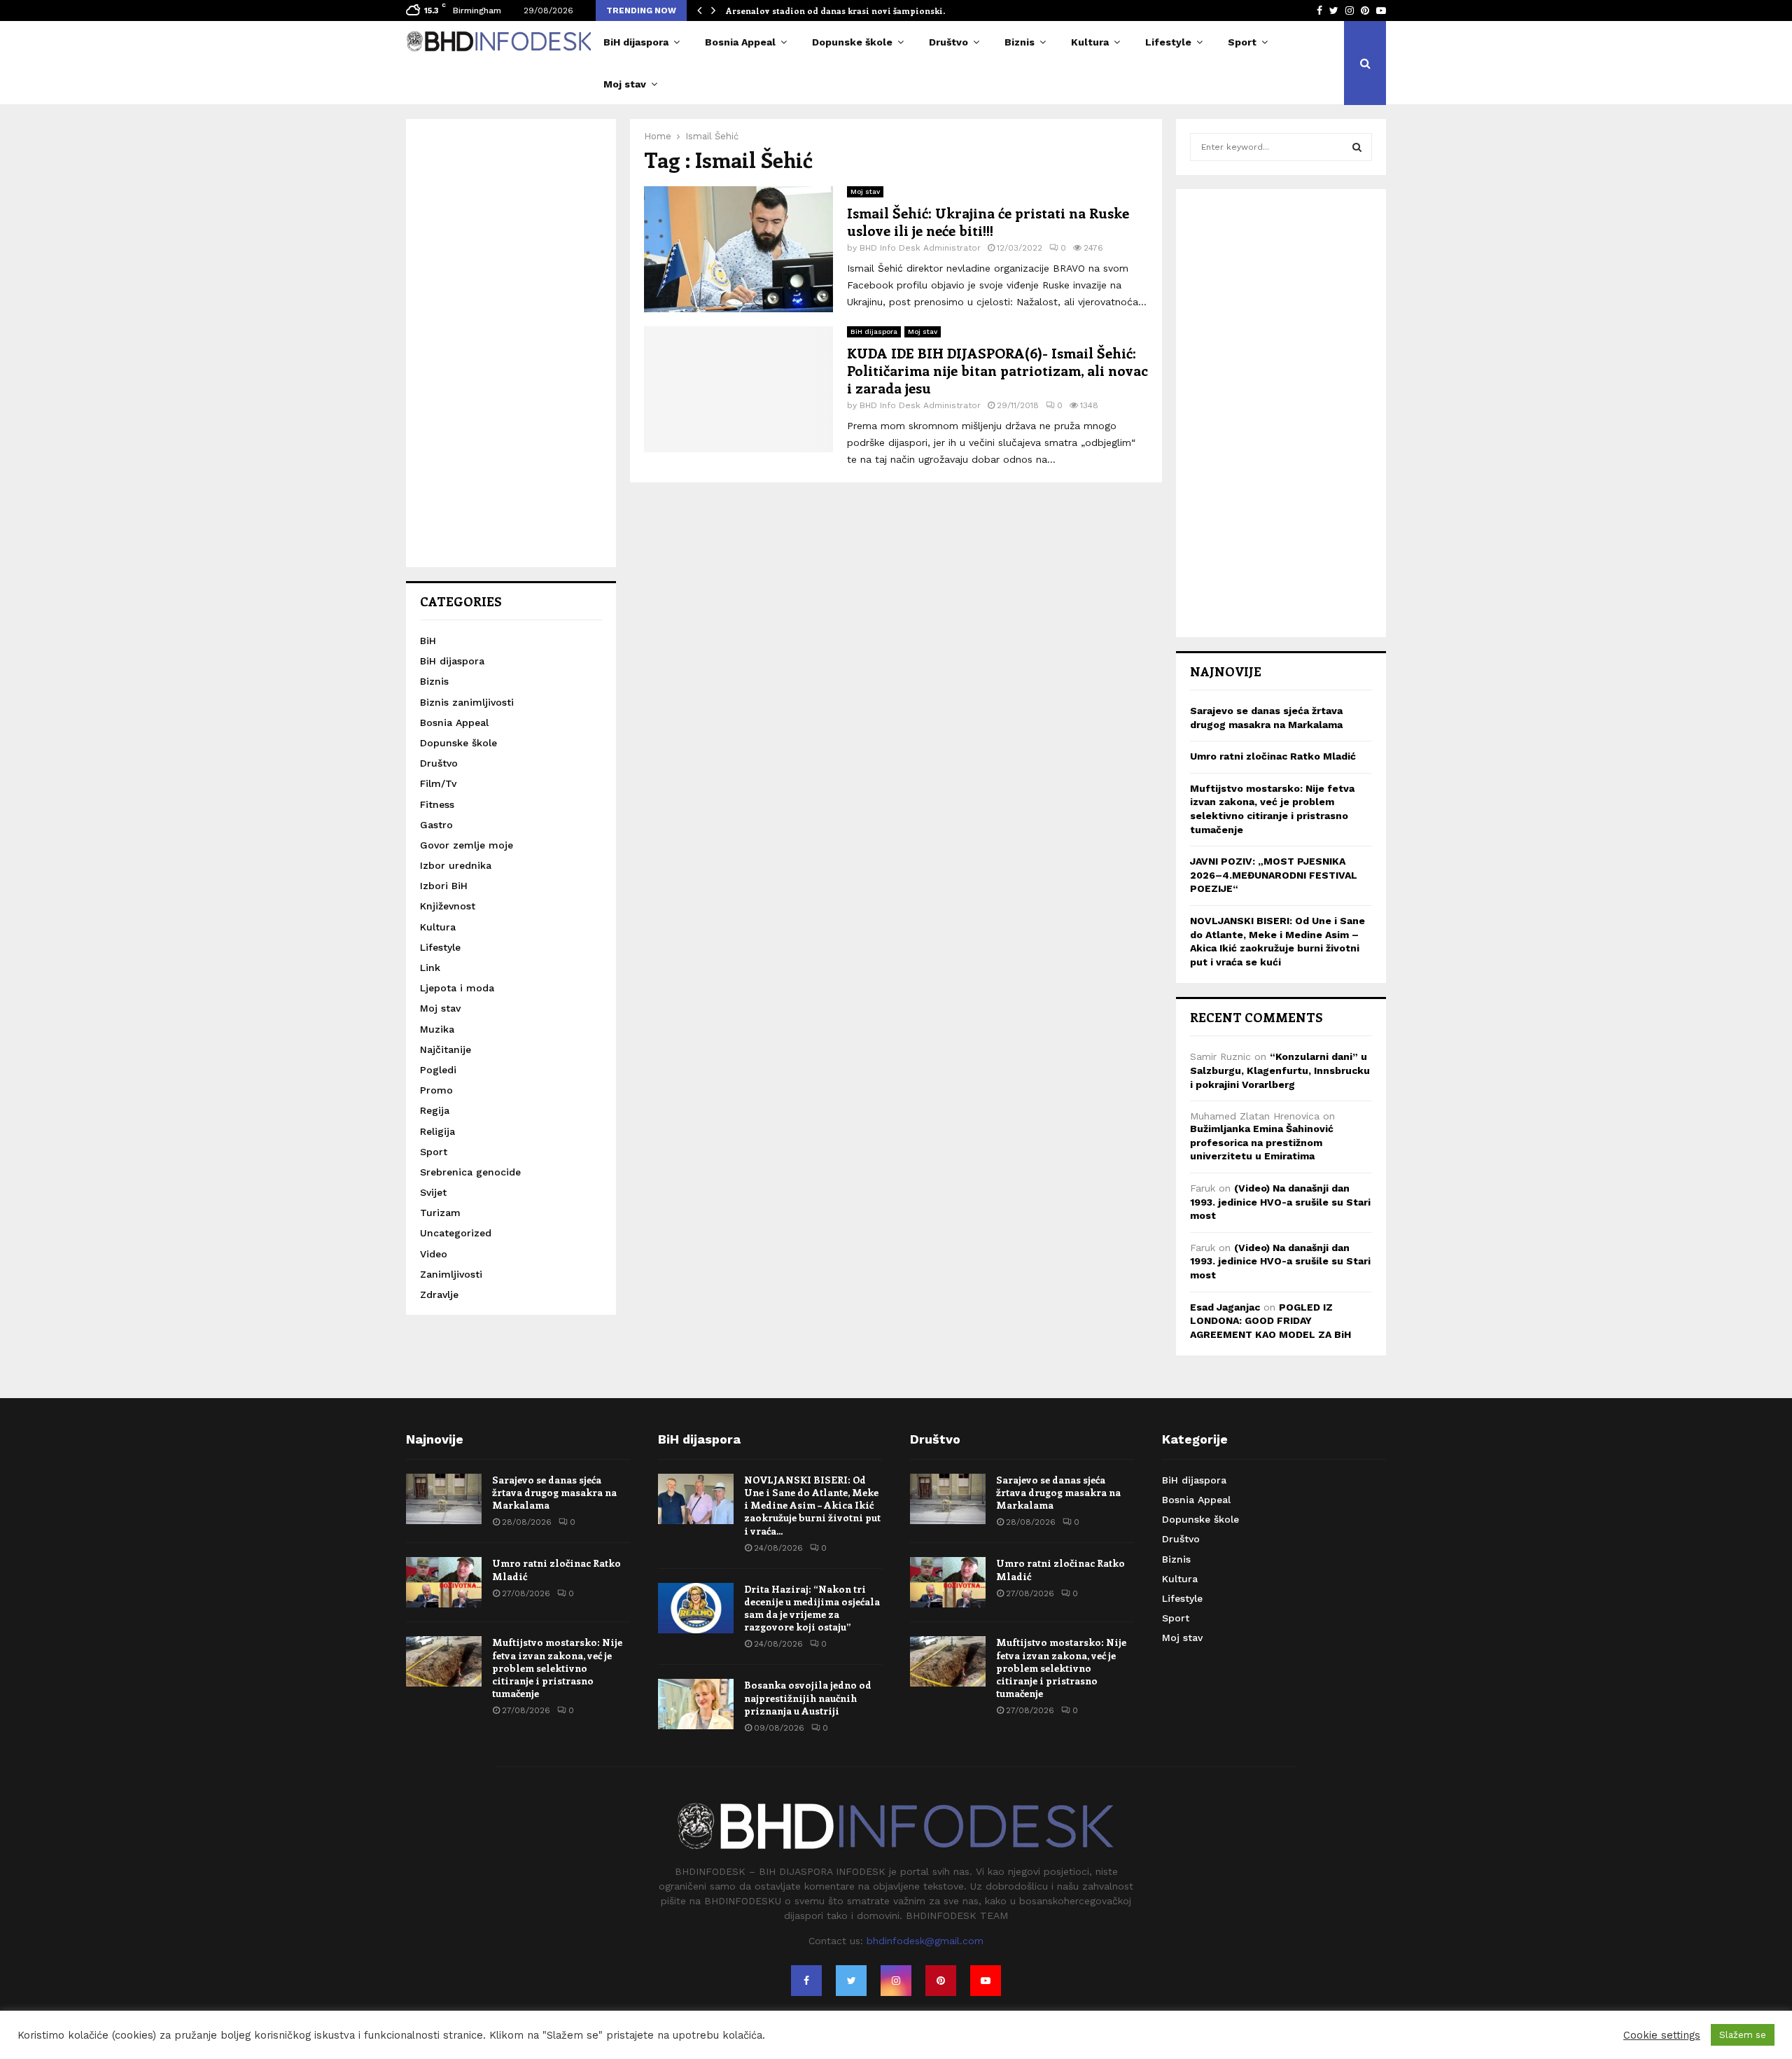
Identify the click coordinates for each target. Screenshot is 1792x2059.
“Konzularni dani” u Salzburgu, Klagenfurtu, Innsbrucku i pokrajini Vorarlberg (1280, 1070)
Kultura (1090, 42)
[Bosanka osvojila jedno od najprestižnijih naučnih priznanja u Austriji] (696, 1704)
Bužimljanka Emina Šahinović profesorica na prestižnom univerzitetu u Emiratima (1262, 1142)
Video (434, 1254)
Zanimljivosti (451, 1274)
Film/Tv (438, 783)
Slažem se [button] (1743, 2035)
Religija (437, 1131)
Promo (436, 1090)
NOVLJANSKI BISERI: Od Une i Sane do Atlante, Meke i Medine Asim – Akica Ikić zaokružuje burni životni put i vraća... (812, 1505)
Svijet (433, 1192)
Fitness (437, 804)
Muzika (437, 1029)
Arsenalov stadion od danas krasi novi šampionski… (838, 11)
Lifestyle (1168, 42)
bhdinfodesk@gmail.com (925, 1941)
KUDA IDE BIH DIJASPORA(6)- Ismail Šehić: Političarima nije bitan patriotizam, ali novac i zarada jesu (997, 370)
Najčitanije (446, 1049)
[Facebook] (806, 1981)
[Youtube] (986, 1981)
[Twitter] (851, 1981)
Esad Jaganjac (1225, 1307)
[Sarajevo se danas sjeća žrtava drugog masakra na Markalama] (444, 1499)
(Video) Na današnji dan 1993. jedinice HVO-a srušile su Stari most (1280, 1202)
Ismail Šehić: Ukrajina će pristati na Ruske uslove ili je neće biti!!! (988, 221)
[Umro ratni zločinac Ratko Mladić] (444, 1582)
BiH (428, 641)
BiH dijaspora (636, 42)
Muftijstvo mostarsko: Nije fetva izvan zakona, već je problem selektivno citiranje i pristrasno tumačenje (557, 1668)
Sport (1242, 42)
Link (430, 968)
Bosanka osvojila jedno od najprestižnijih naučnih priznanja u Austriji (808, 1697)
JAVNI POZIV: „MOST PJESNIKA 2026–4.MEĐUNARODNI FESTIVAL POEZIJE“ (1274, 875)
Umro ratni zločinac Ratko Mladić (1273, 756)
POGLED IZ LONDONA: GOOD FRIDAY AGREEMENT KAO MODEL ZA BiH (1270, 1321)
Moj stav (625, 84)
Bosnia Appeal (740, 42)
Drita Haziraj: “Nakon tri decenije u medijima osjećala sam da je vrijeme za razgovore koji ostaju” (812, 1608)
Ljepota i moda (457, 988)
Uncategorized (456, 1233)
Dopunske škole (852, 42)
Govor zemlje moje (467, 845)
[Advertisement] (511, 343)
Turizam (440, 1213)
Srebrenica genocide (470, 1172)
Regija (435, 1110)
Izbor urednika (456, 865)
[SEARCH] (1357, 147)
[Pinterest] (941, 1981)
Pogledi (438, 1070)
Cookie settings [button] (1662, 2035)
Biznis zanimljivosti (467, 702)
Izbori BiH (444, 886)
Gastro (436, 825)
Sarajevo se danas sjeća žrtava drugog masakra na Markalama (554, 1492)
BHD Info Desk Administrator (920, 248)
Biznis (1020, 42)
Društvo (948, 42)
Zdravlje (439, 1294)
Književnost (448, 906)
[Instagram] (896, 1981)
